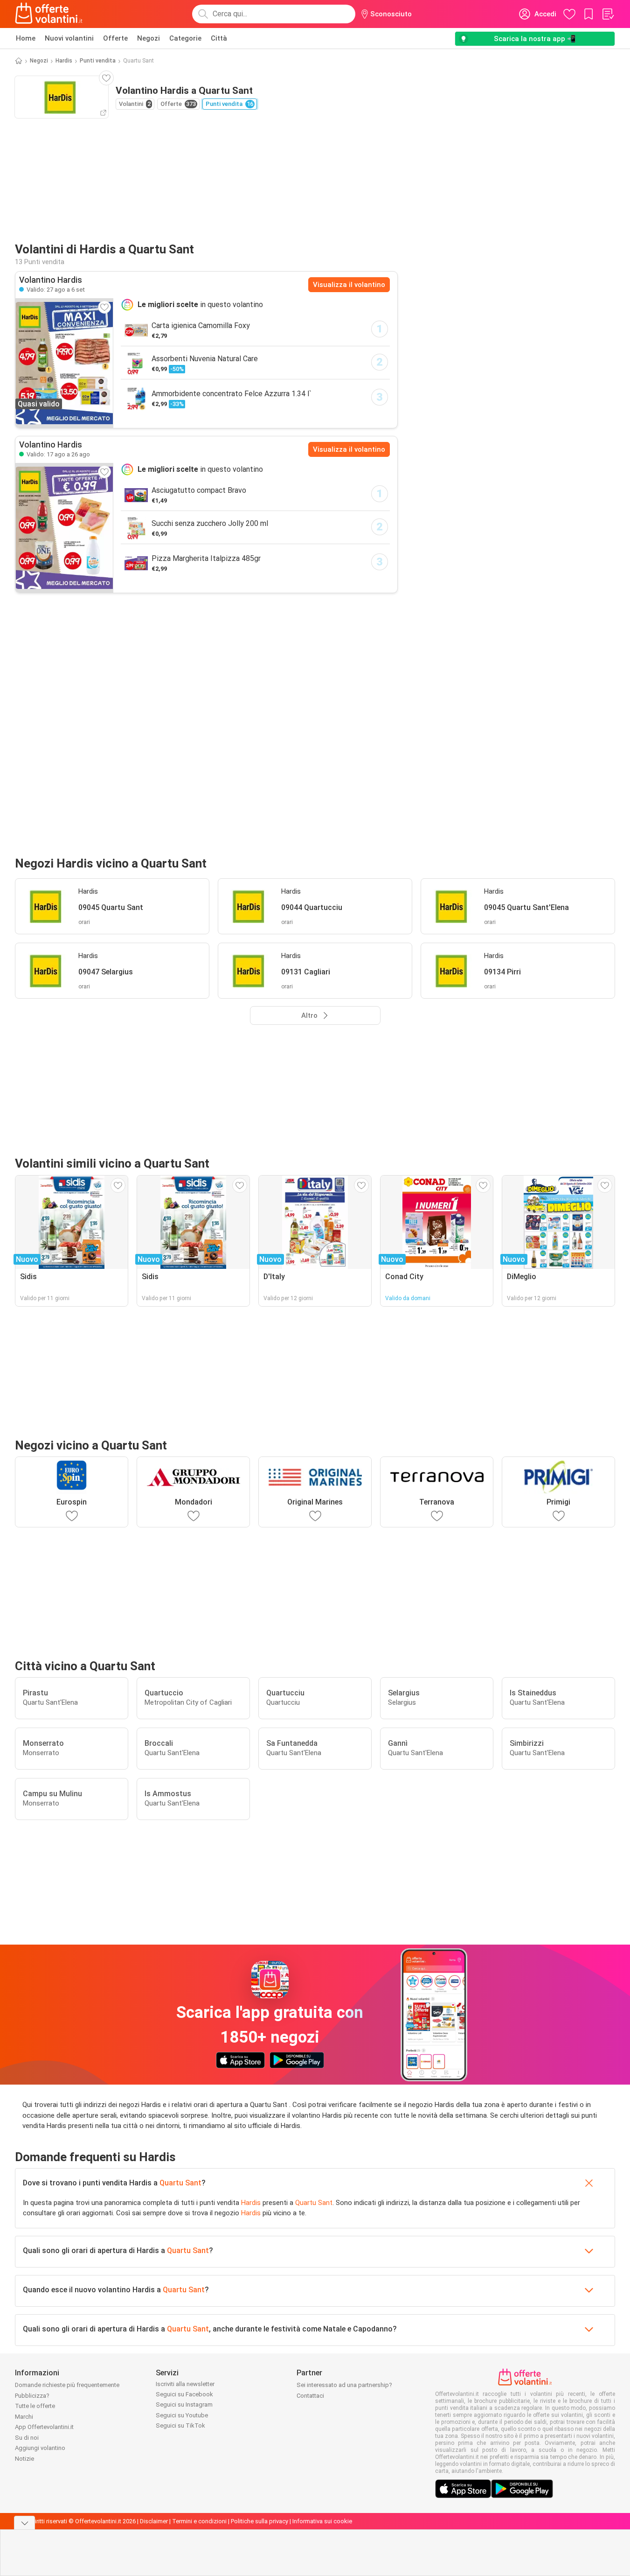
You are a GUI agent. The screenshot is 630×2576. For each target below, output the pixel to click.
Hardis (64, 61)
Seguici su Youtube (182, 2415)
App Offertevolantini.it (44, 2427)
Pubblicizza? (32, 2396)
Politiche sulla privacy (260, 2521)
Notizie (24, 2459)
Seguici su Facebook (184, 2394)
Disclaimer (154, 2521)
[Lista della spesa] (608, 14)
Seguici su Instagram (184, 2404)
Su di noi (27, 2438)
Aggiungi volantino (40, 2448)
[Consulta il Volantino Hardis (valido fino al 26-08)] (64, 528)
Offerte (115, 38)
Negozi (149, 38)
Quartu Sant (180, 2183)
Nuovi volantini (69, 38)
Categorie (185, 38)
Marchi (24, 2417)
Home (26, 38)
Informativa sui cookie (322, 2521)
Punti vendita (98, 61)
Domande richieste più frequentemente (67, 2385)
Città (219, 38)
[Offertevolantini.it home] (49, 14)
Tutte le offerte (35, 2406)
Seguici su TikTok (180, 2425)
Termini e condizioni (199, 2521)
